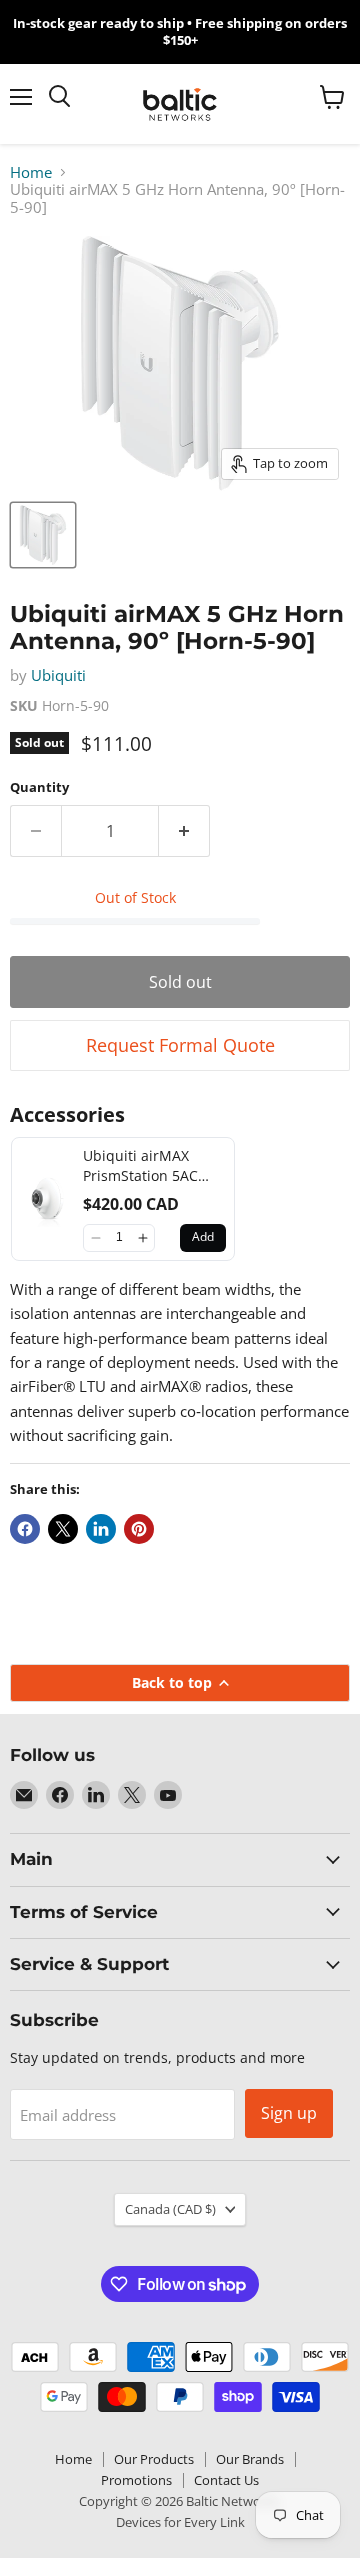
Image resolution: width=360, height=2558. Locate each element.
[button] (95, 1238)
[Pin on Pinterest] (139, 1529)
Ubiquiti (58, 675)
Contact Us (226, 2480)
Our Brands (250, 2459)
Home (31, 172)
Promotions (136, 2480)
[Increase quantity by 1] (184, 831)
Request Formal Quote (180, 1045)
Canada (170, 2209)
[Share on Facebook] (25, 1529)
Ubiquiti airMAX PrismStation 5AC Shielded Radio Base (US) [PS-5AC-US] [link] (151, 1165)
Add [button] (203, 1236)
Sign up (289, 2113)
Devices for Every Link (180, 2522)
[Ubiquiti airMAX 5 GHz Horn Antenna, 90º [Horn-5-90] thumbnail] (43, 535)
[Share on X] (63, 1529)
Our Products (154, 2459)
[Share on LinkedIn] (101, 1529)
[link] (47, 1199)
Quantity (39, 787)
